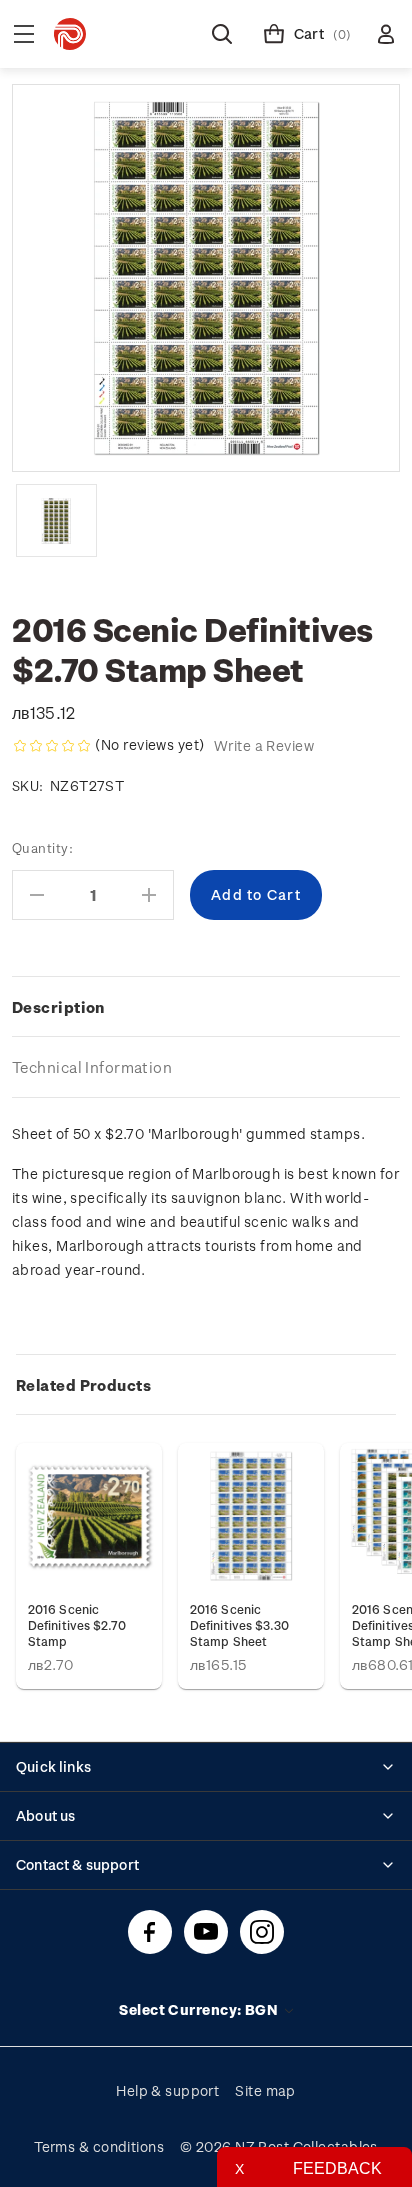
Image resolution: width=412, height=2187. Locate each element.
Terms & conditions (99, 2146)
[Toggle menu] (24, 34)
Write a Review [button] (264, 745)
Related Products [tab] (83, 1385)
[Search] (222, 34)
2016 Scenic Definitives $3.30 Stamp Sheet (239, 1625)
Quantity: (42, 847)
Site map (265, 2090)
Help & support (167, 2090)
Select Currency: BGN (200, 2009)
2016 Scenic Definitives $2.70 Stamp (77, 1625)
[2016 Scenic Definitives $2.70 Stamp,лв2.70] (89, 1516)
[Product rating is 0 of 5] (52, 746)
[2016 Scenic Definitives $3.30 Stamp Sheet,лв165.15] (251, 1516)
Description (58, 1007)
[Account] (386, 34)
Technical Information (92, 1067)
